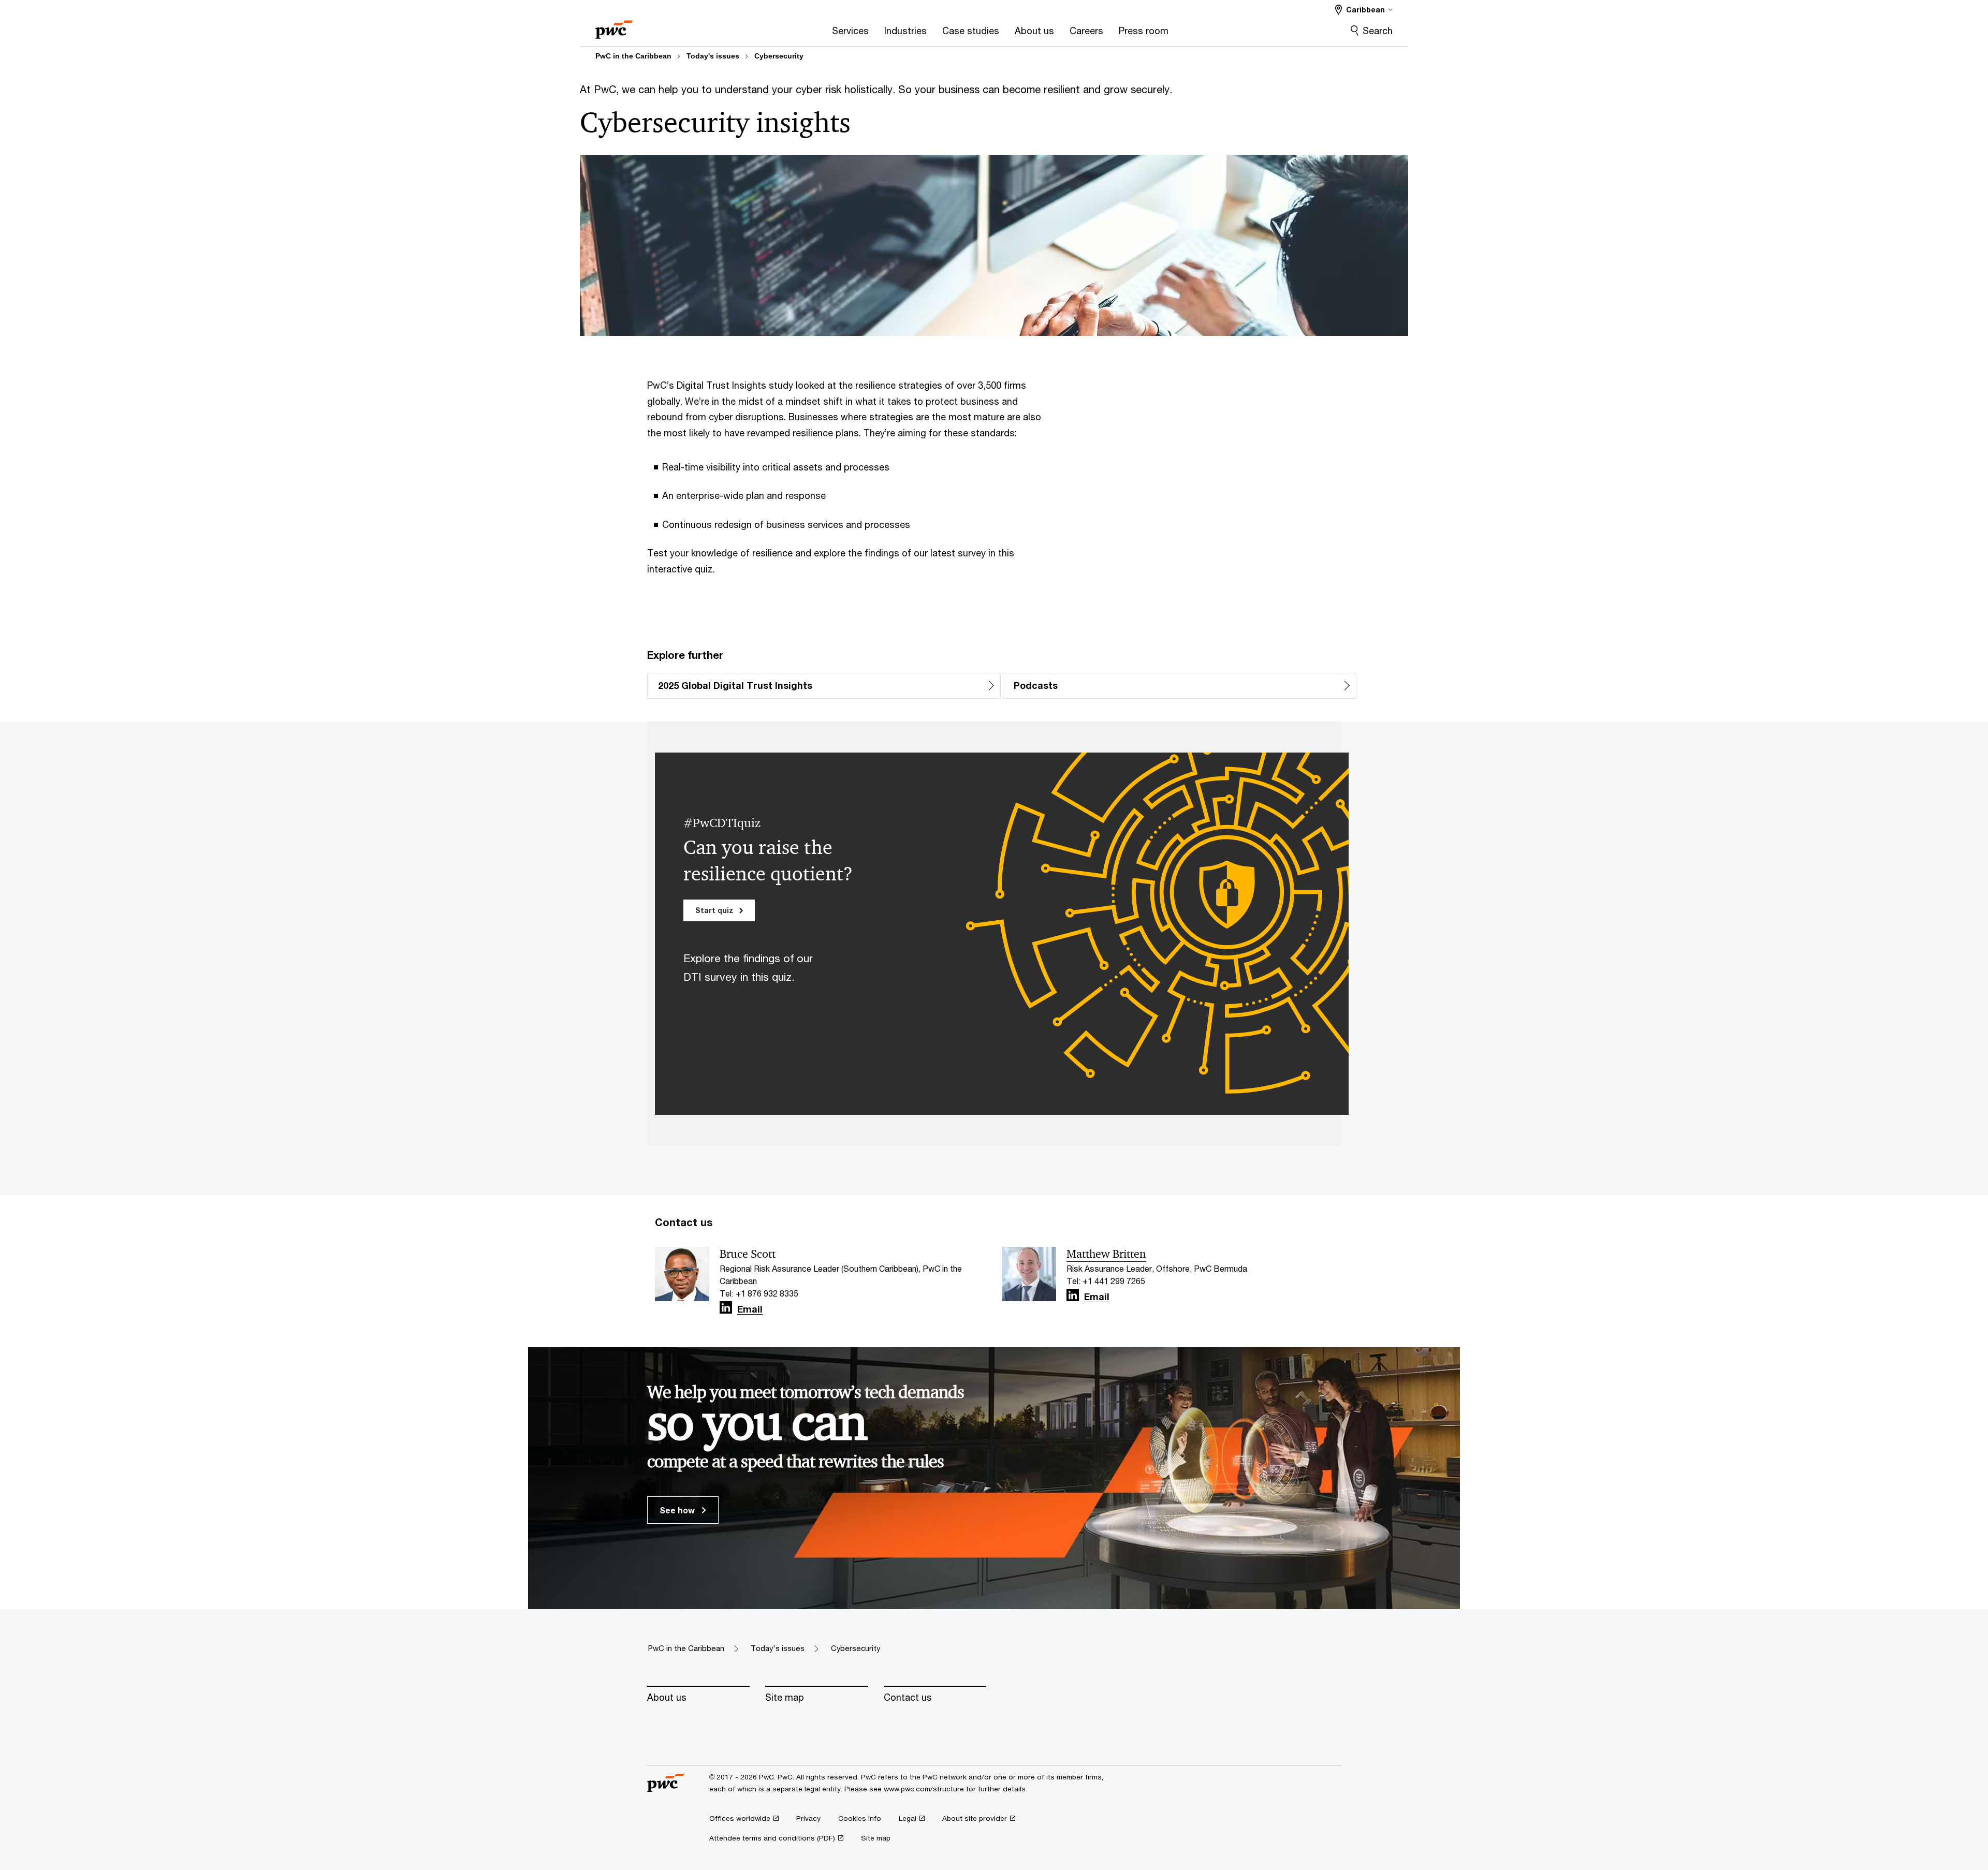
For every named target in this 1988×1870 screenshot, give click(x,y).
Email (750, 1309)
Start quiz (715, 910)
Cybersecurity (779, 56)
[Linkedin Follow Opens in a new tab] (726, 1308)
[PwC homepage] (614, 26)
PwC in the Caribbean (633, 56)
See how (678, 1510)
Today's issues (713, 56)
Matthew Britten (1106, 1254)
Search (1378, 31)
